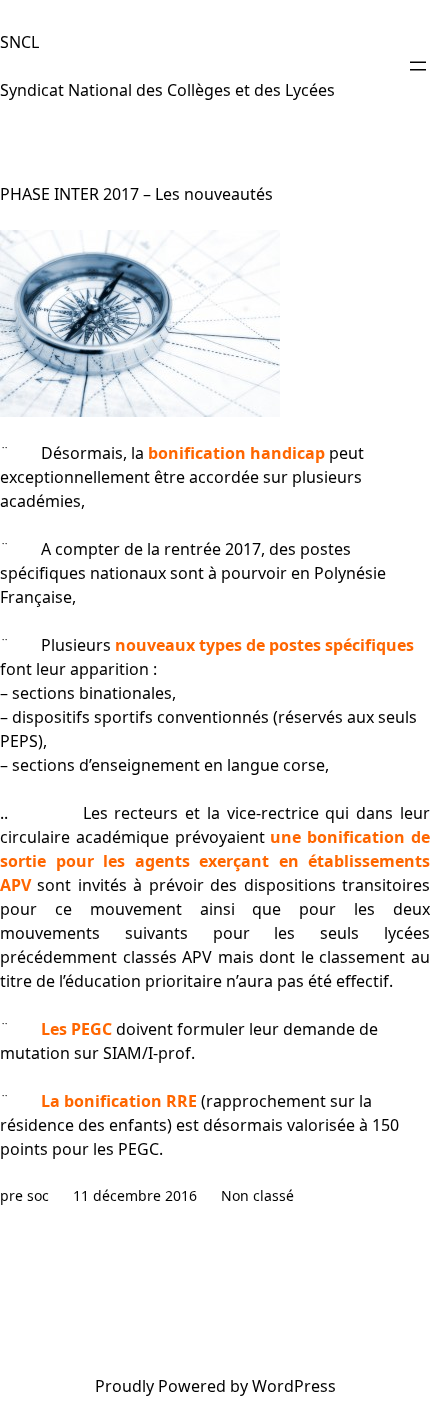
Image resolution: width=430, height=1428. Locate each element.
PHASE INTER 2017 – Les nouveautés (136, 194)
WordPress (294, 1386)
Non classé (257, 1195)
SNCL (19, 42)
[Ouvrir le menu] (418, 66)
